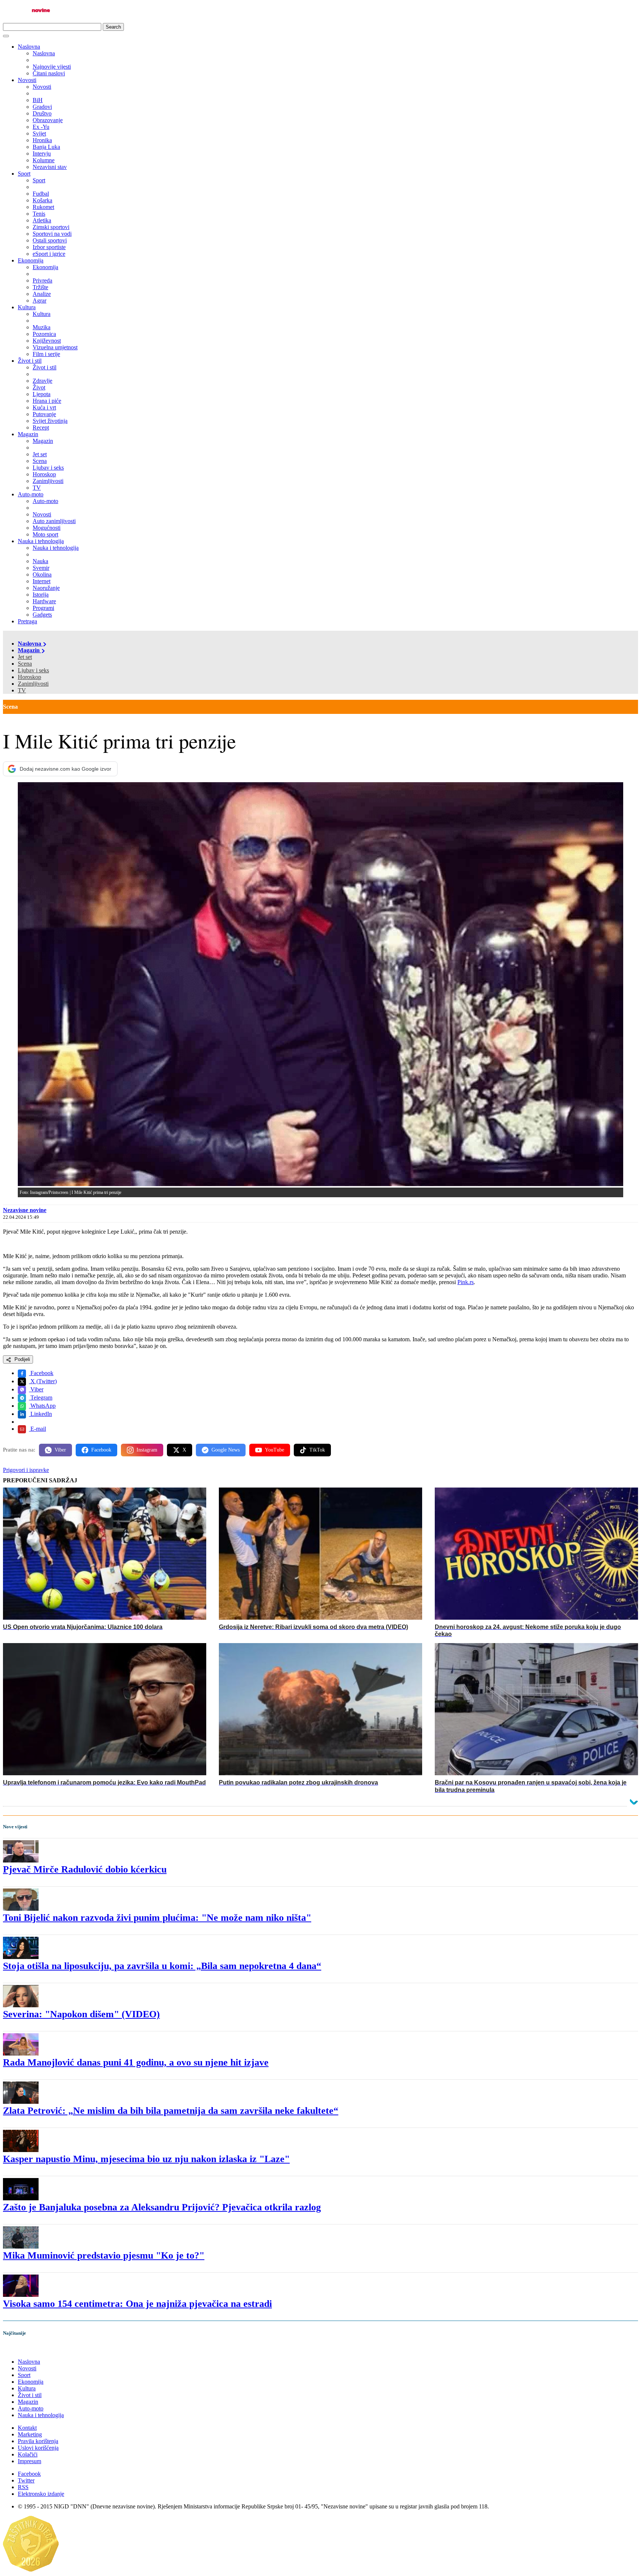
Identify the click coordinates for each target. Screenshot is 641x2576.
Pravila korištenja (38, 2441)
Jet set (25, 657)
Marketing (30, 2434)
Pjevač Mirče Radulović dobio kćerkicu (85, 1869)
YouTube (275, 1450)
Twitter (26, 2480)
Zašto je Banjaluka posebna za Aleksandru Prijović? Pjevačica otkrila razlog (162, 2207)
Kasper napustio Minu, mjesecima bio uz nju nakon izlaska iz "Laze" (146, 2159)
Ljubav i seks (33, 670)
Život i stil (30, 361)
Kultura (27, 307)
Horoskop (29, 677)
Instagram (147, 1450)
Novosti (27, 80)
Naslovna (29, 47)
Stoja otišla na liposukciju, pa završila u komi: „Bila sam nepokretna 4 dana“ (162, 1966)
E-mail (37, 1429)
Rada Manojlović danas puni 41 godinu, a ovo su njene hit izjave (136, 2062)
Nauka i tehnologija (41, 541)
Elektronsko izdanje (41, 2494)
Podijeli (22, 1359)
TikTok (317, 1450)
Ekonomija (31, 260)
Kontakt (27, 2428)
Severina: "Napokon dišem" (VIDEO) (81, 2014)
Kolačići (28, 2454)
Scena (25, 664)
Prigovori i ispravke (26, 1470)
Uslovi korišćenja (38, 2448)
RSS (23, 2487)
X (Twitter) (43, 1381)
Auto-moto (31, 494)
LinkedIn (40, 1414)
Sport (24, 174)
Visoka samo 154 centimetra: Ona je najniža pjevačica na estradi (137, 2304)
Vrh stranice (24, 2349)
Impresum (29, 2461)
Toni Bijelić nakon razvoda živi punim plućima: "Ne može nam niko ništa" (157, 1918)
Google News (226, 1450)
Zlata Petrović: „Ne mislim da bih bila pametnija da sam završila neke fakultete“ (171, 2111)
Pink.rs (466, 1282)
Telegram (41, 1398)
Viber (36, 1389)
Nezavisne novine (25, 1210)
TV (22, 690)
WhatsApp (42, 1406)
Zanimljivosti (33, 684)
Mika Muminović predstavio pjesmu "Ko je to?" (104, 2255)
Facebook (41, 1373)
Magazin (28, 434)
